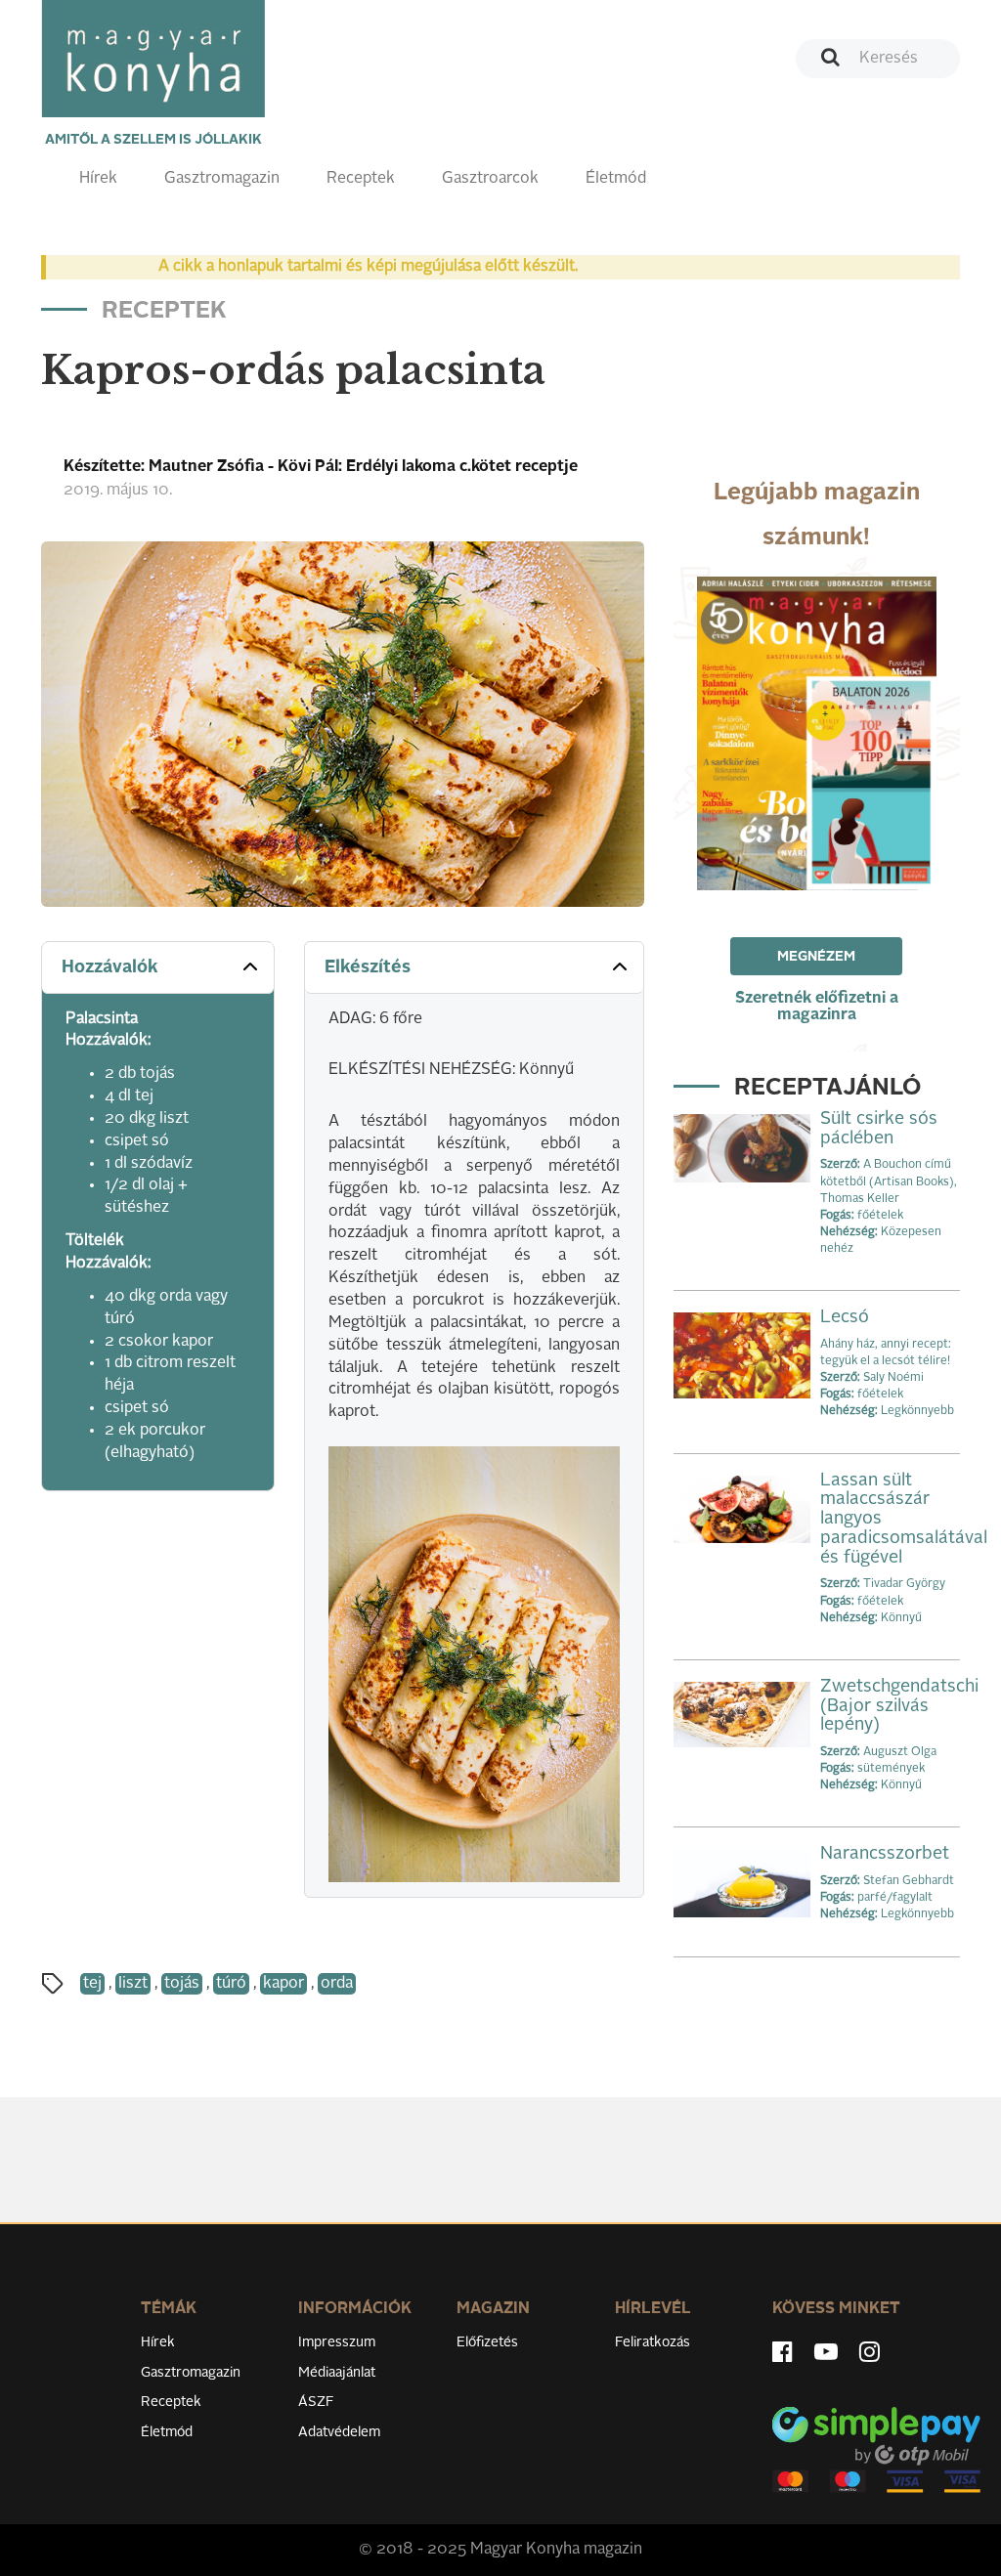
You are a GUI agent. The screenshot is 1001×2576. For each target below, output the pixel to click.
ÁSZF (316, 2402)
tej (92, 1984)
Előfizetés (487, 2342)
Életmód (616, 179)
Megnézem (816, 957)
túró (231, 1984)
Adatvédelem (339, 2432)
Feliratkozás (653, 2342)
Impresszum (337, 2342)
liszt (133, 1984)
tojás (182, 1984)
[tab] (158, 968)
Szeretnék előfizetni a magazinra (817, 1007)
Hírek (98, 179)
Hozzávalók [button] (110, 967)
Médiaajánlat (337, 2373)
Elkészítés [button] (368, 967)
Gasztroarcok (490, 179)
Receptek (361, 179)
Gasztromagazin (222, 179)
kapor (283, 1984)
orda (337, 1984)
